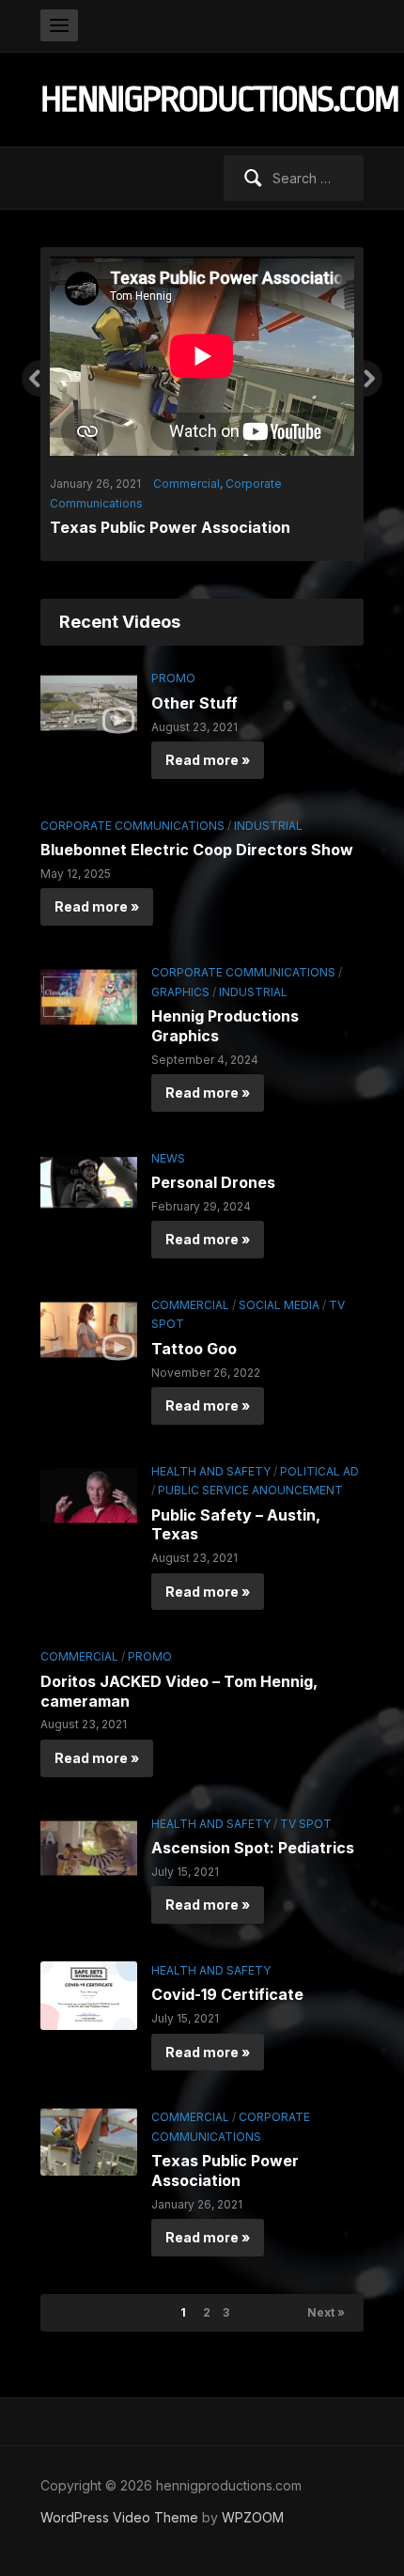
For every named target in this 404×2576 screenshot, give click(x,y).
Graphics (180, 981)
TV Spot (306, 1812)
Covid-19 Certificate (227, 1984)
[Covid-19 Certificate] (89, 1983)
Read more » (208, 749)
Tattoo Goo (194, 1338)
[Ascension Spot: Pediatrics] (89, 1836)
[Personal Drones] (89, 1171)
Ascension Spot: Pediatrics (253, 1837)
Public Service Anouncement (250, 1480)
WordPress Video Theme (119, 2507)
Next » (326, 2302)
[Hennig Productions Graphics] (89, 985)
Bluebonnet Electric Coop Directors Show (197, 839)
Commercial (190, 1295)
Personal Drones (213, 1172)
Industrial (268, 815)
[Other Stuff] (89, 691)
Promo (173, 668)
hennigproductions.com (219, 99)
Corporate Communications (132, 815)
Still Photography (215, 455)
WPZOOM (253, 2507)
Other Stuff (194, 693)
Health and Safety (211, 1461)
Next (373, 379)
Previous (31, 379)
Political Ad (319, 1461)
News (168, 1148)
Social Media (279, 1295)
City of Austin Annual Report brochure (194, 480)
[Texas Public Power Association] (89, 2130)
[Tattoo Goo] (89, 1317)
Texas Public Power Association (225, 2160)
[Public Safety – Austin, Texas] (89, 1483)
